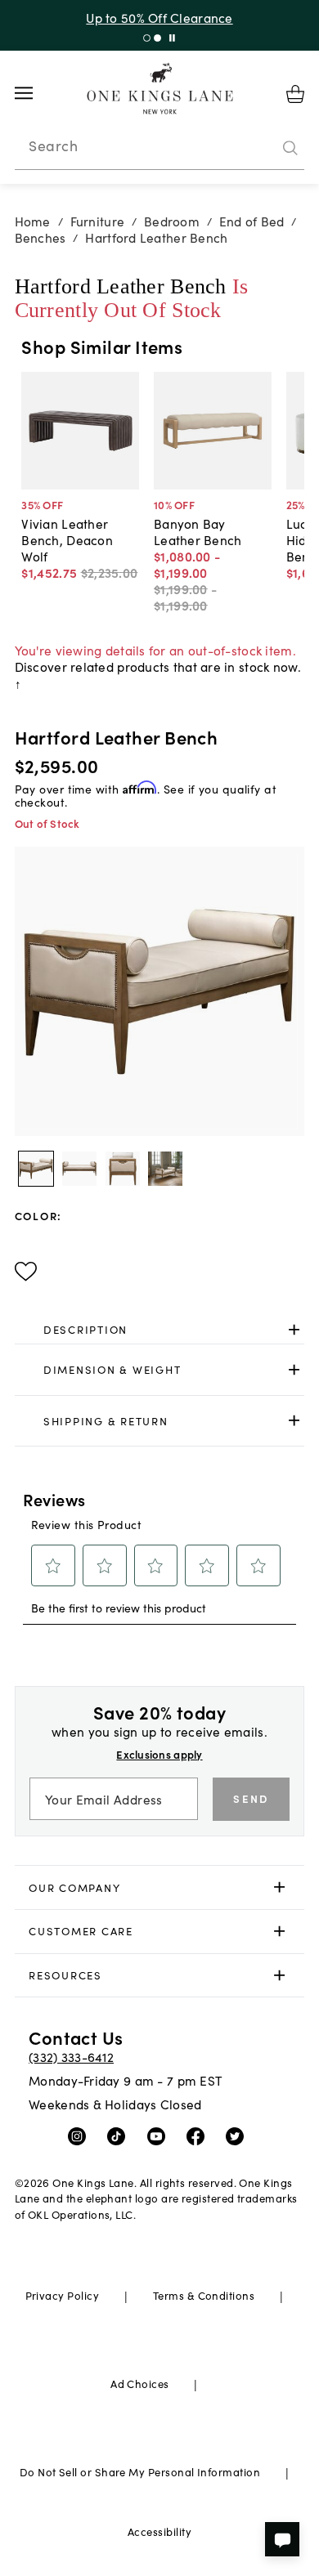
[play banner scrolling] (172, 38)
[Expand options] (294, 1329)
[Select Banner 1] (157, 38)
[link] (160, 1330)
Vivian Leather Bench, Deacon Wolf (67, 539)
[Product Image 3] (165, 1169)
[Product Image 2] (123, 1169)
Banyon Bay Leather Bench (198, 531)
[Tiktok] (120, 2135)
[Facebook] (199, 2135)
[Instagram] (81, 2135)
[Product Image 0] (36, 1169)
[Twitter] (238, 2135)
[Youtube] (160, 2135)
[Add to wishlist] (26, 1272)
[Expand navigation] (36, 93)
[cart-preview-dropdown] (295, 94)
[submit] (290, 148)
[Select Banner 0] (147, 38)
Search (53, 145)
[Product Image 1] (79, 1169)
